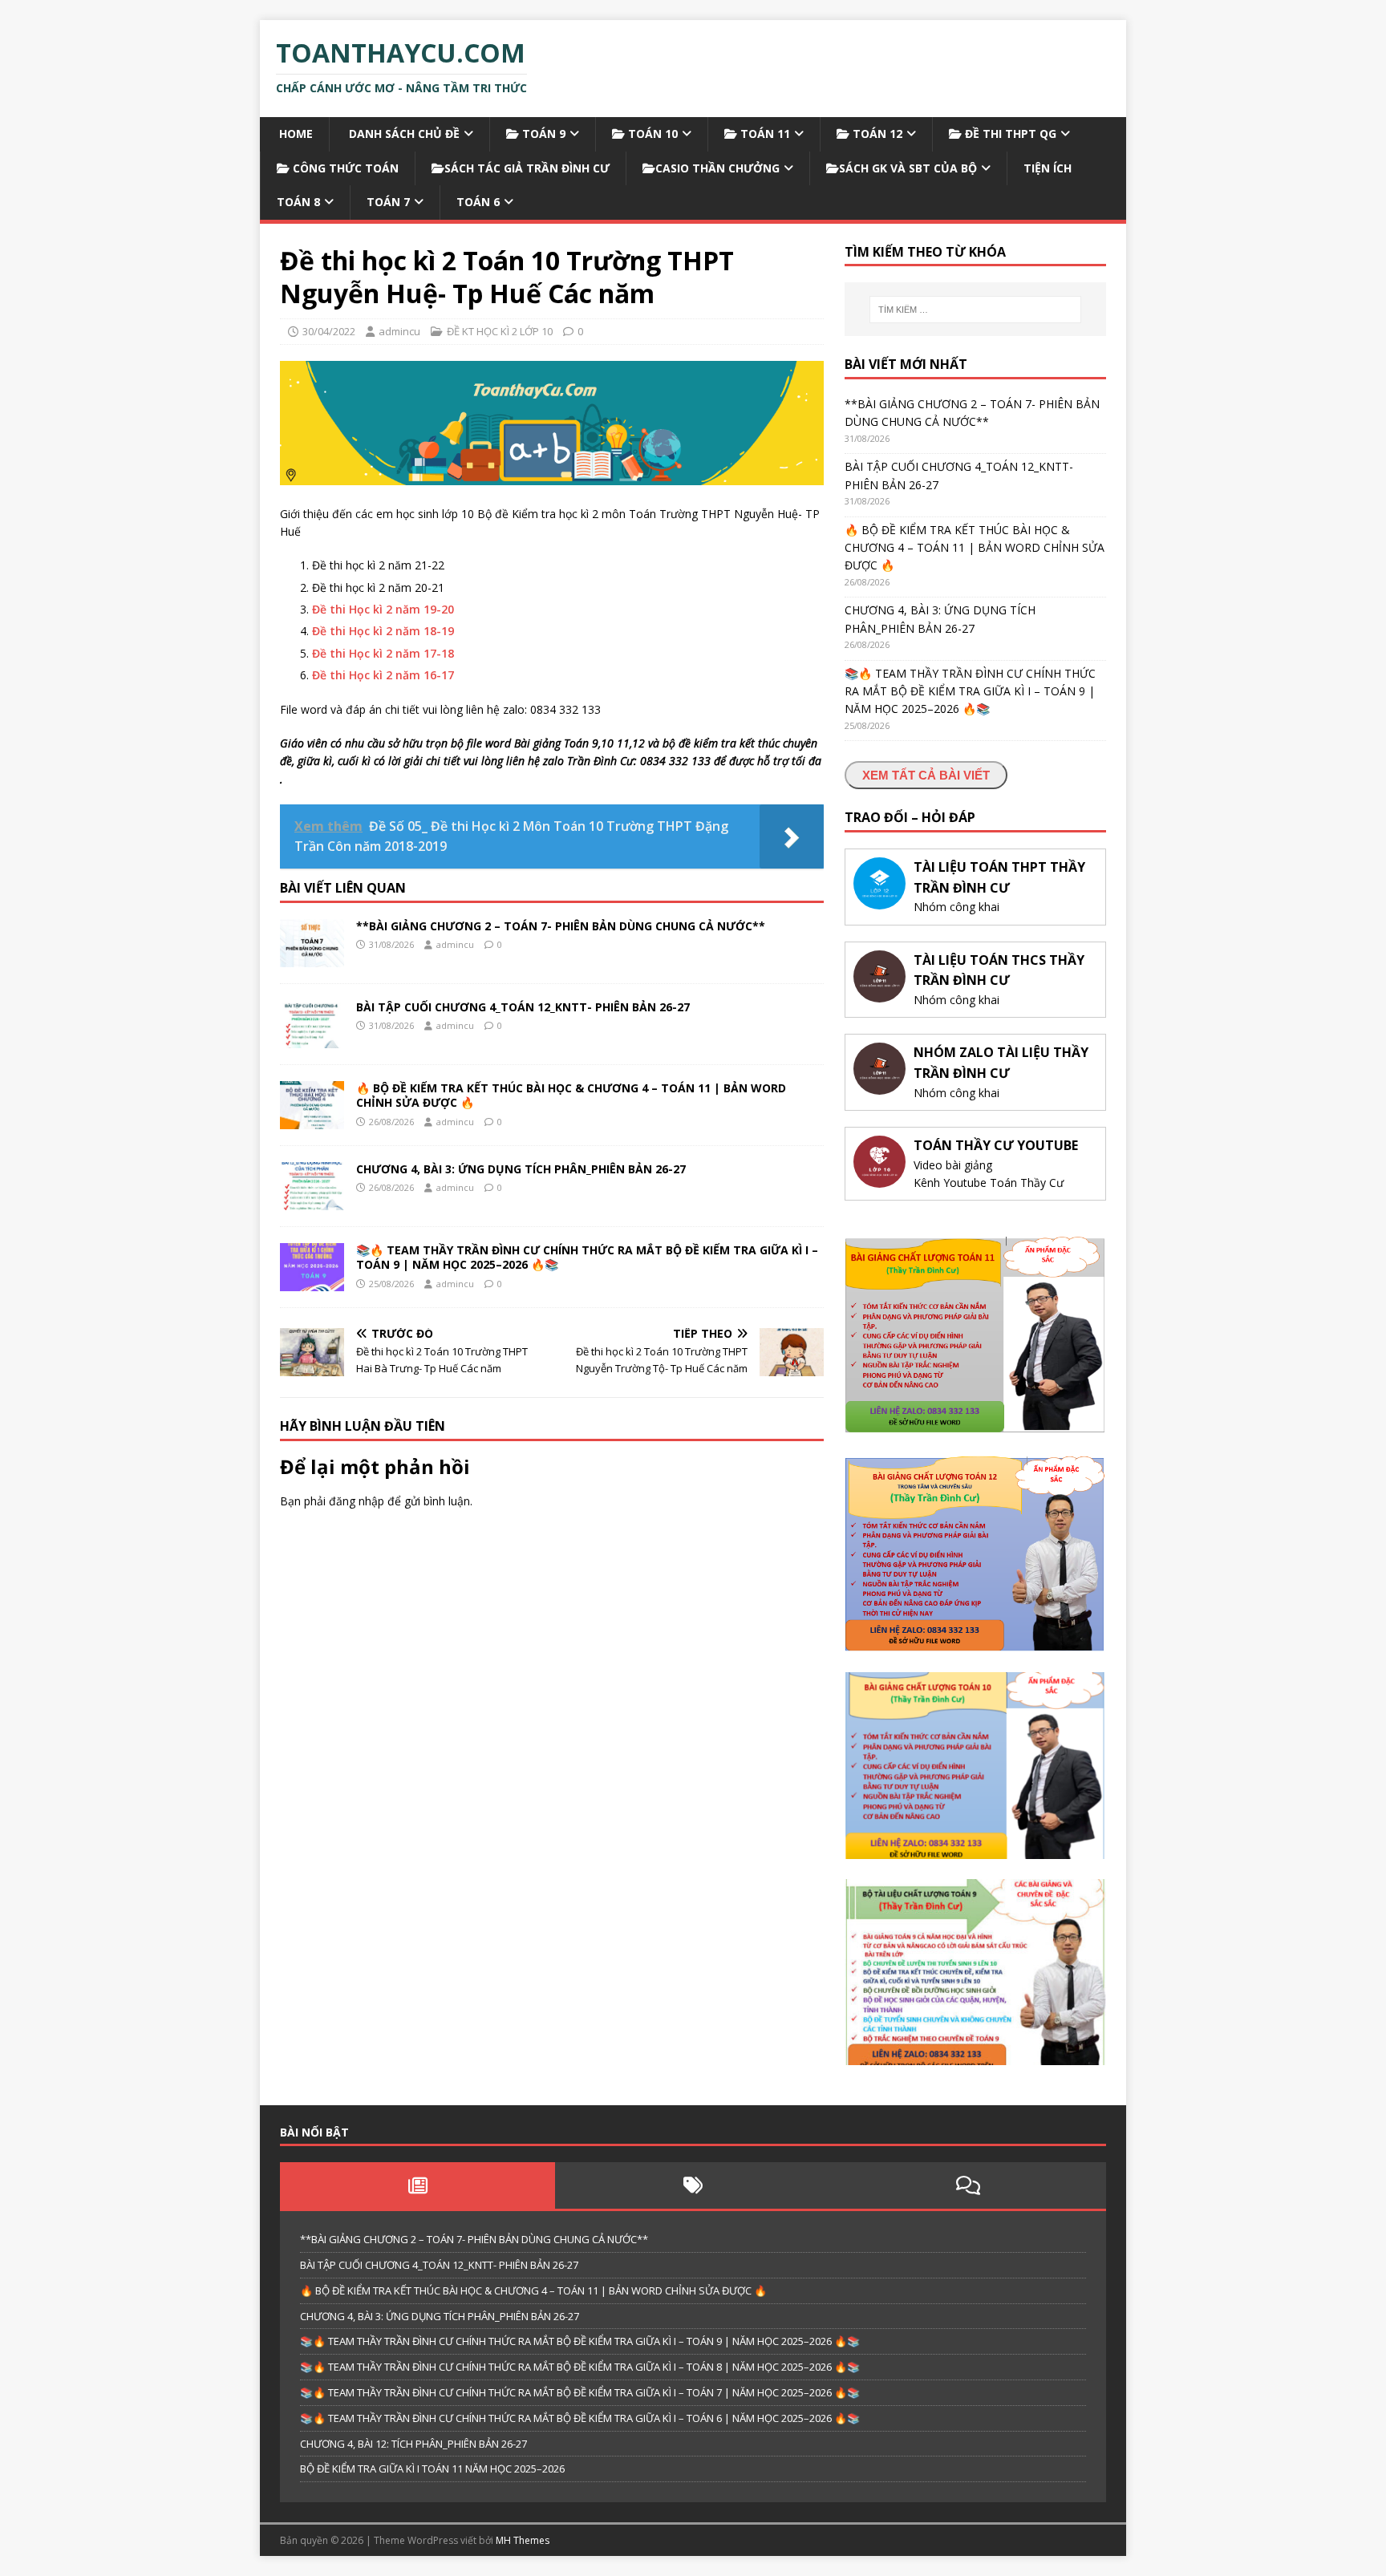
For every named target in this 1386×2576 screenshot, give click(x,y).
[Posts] (417, 2185)
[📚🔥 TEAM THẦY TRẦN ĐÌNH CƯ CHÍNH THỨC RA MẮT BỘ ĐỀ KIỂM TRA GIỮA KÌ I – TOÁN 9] (312, 1282)
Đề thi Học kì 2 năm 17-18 (383, 653)
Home (294, 134)
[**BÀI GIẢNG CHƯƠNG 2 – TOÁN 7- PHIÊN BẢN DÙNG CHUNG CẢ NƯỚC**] (312, 958)
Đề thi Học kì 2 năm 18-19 (383, 631)
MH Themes (523, 2540)
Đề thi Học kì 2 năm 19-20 (383, 609)
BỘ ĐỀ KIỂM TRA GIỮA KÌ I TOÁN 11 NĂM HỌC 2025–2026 (432, 2469)
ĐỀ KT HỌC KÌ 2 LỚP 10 (500, 331)
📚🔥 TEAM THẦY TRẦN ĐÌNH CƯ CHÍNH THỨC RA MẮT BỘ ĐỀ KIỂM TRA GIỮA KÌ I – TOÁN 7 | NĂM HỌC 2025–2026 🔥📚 (580, 2392)
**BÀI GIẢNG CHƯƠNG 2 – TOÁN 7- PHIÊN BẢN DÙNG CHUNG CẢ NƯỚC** (561, 926)
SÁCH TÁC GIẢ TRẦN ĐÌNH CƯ (527, 168)
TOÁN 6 (478, 202)
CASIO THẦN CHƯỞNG (717, 168)
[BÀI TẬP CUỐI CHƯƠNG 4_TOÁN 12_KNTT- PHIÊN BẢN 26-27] (312, 1039)
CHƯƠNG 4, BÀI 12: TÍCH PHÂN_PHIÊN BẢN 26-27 (413, 2444)
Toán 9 (542, 134)
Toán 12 (876, 134)
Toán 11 (764, 134)
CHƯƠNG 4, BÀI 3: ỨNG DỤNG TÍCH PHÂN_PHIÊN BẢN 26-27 (521, 1169)
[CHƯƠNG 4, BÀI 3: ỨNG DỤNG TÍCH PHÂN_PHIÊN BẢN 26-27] (312, 1201)
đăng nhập (357, 1501)
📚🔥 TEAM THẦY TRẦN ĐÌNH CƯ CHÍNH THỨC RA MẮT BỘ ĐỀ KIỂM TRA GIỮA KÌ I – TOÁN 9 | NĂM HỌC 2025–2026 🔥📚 (587, 1257)
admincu (399, 331)
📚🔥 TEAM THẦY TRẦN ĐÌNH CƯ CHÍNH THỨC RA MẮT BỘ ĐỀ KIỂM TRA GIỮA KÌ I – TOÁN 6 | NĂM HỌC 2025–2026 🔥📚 (580, 2418)
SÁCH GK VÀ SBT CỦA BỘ (908, 168)
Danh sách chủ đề (403, 134)
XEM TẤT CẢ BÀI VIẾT (926, 775)
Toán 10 (651, 134)
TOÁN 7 (388, 202)
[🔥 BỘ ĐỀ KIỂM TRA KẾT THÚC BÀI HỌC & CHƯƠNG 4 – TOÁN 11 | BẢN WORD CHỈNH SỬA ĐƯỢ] (312, 1120)
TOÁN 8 (298, 202)
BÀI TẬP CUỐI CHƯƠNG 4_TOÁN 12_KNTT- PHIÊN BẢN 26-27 (523, 1007)
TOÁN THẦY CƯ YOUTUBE (996, 1145)
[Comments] (969, 2185)
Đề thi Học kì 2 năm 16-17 (383, 675)
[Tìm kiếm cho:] (975, 310)
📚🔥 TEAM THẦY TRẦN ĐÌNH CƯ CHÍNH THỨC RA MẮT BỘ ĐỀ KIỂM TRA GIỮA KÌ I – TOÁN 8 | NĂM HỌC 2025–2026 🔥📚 (580, 2367)
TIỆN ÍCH (1048, 168)
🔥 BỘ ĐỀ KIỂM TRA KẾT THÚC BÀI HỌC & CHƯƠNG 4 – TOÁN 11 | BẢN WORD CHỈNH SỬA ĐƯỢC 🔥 (571, 1095)
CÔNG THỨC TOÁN (344, 168)
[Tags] (693, 2185)
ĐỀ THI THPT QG (1009, 134)
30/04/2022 (329, 331)
